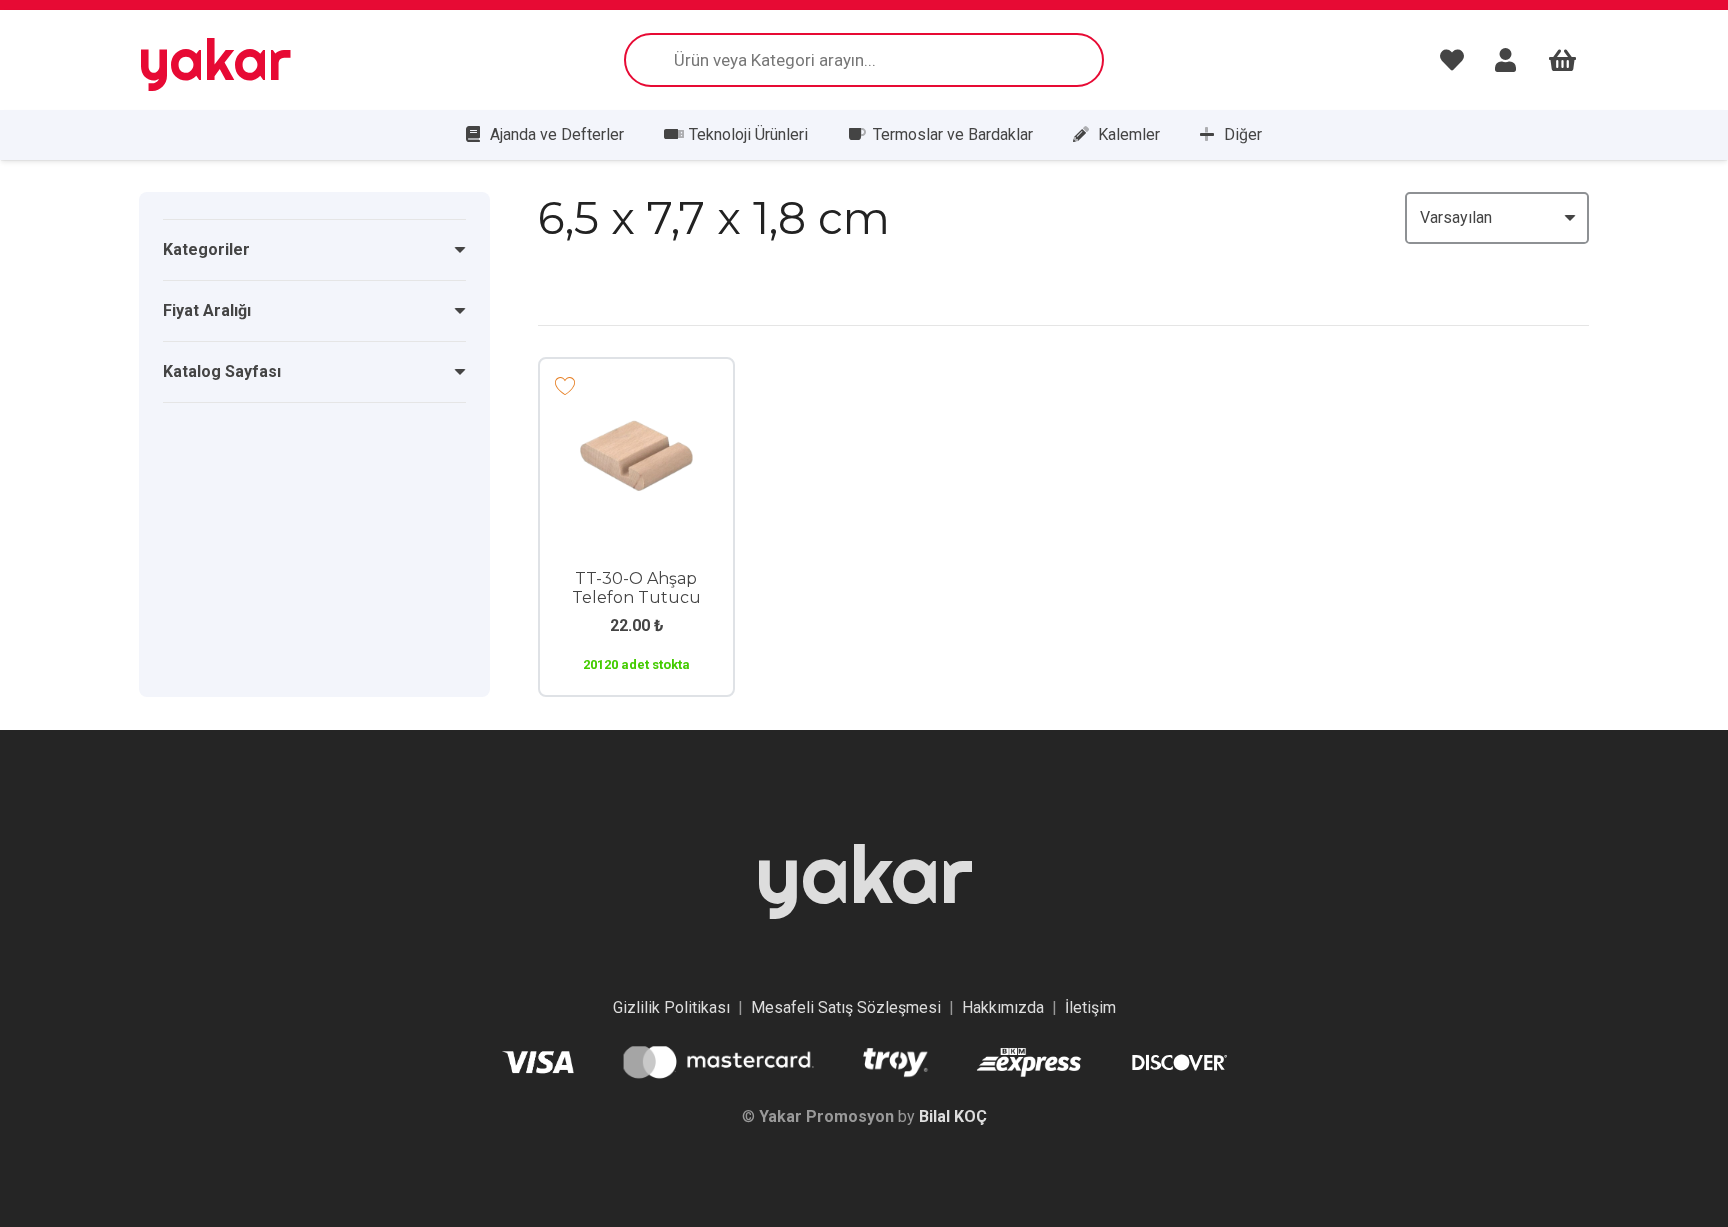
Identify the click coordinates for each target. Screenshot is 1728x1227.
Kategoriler (206, 249)
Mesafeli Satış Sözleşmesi (846, 1007)
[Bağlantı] (1457, 60)
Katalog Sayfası (222, 371)
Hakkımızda (1003, 1007)
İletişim (1090, 1007)
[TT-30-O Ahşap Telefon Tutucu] (637, 412)
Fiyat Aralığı (207, 310)
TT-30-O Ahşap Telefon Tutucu (636, 588)
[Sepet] (1562, 60)
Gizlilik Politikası (671, 1007)
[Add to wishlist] (565, 384)
